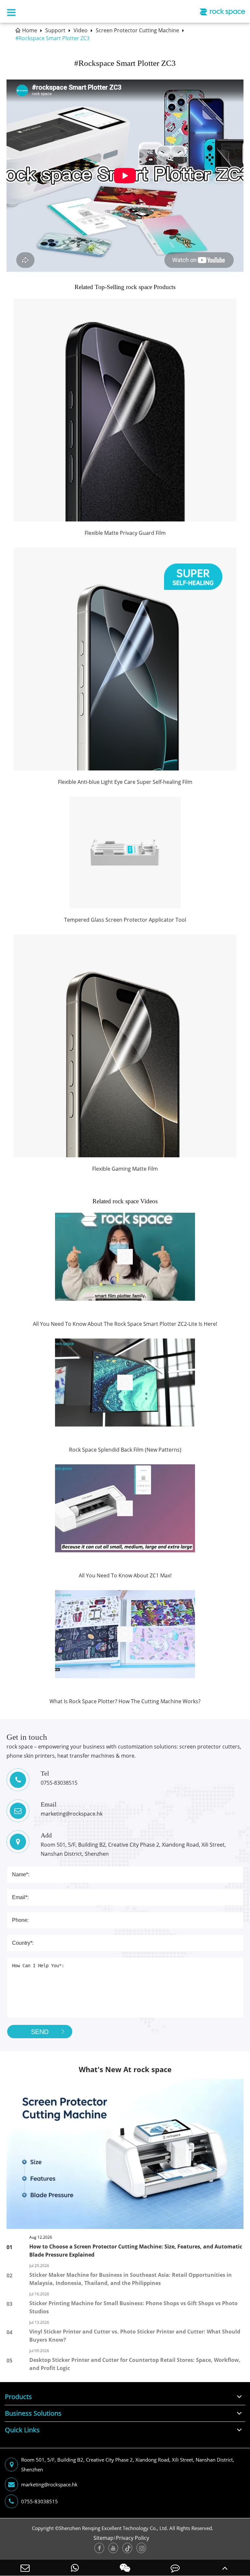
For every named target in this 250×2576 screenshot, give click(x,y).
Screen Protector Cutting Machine (137, 30)
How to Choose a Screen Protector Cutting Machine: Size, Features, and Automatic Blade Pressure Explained (136, 2251)
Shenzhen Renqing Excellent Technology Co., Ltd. (113, 2528)
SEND (40, 2032)
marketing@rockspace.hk (49, 2484)
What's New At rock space (125, 2069)
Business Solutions (33, 2413)
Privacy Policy (132, 2538)
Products (18, 2397)
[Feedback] (175, 2568)
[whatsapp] (75, 2568)
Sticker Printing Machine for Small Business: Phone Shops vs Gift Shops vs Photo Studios (133, 2307)
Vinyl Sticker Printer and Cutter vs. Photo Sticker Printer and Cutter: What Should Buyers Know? (135, 2336)
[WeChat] (125, 2568)
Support (55, 30)
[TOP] (225, 2568)
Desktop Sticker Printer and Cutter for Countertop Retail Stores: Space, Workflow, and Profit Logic (135, 2364)
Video (81, 30)
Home (30, 30)
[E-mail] (25, 2568)
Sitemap (104, 2538)
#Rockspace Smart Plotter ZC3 (52, 38)
